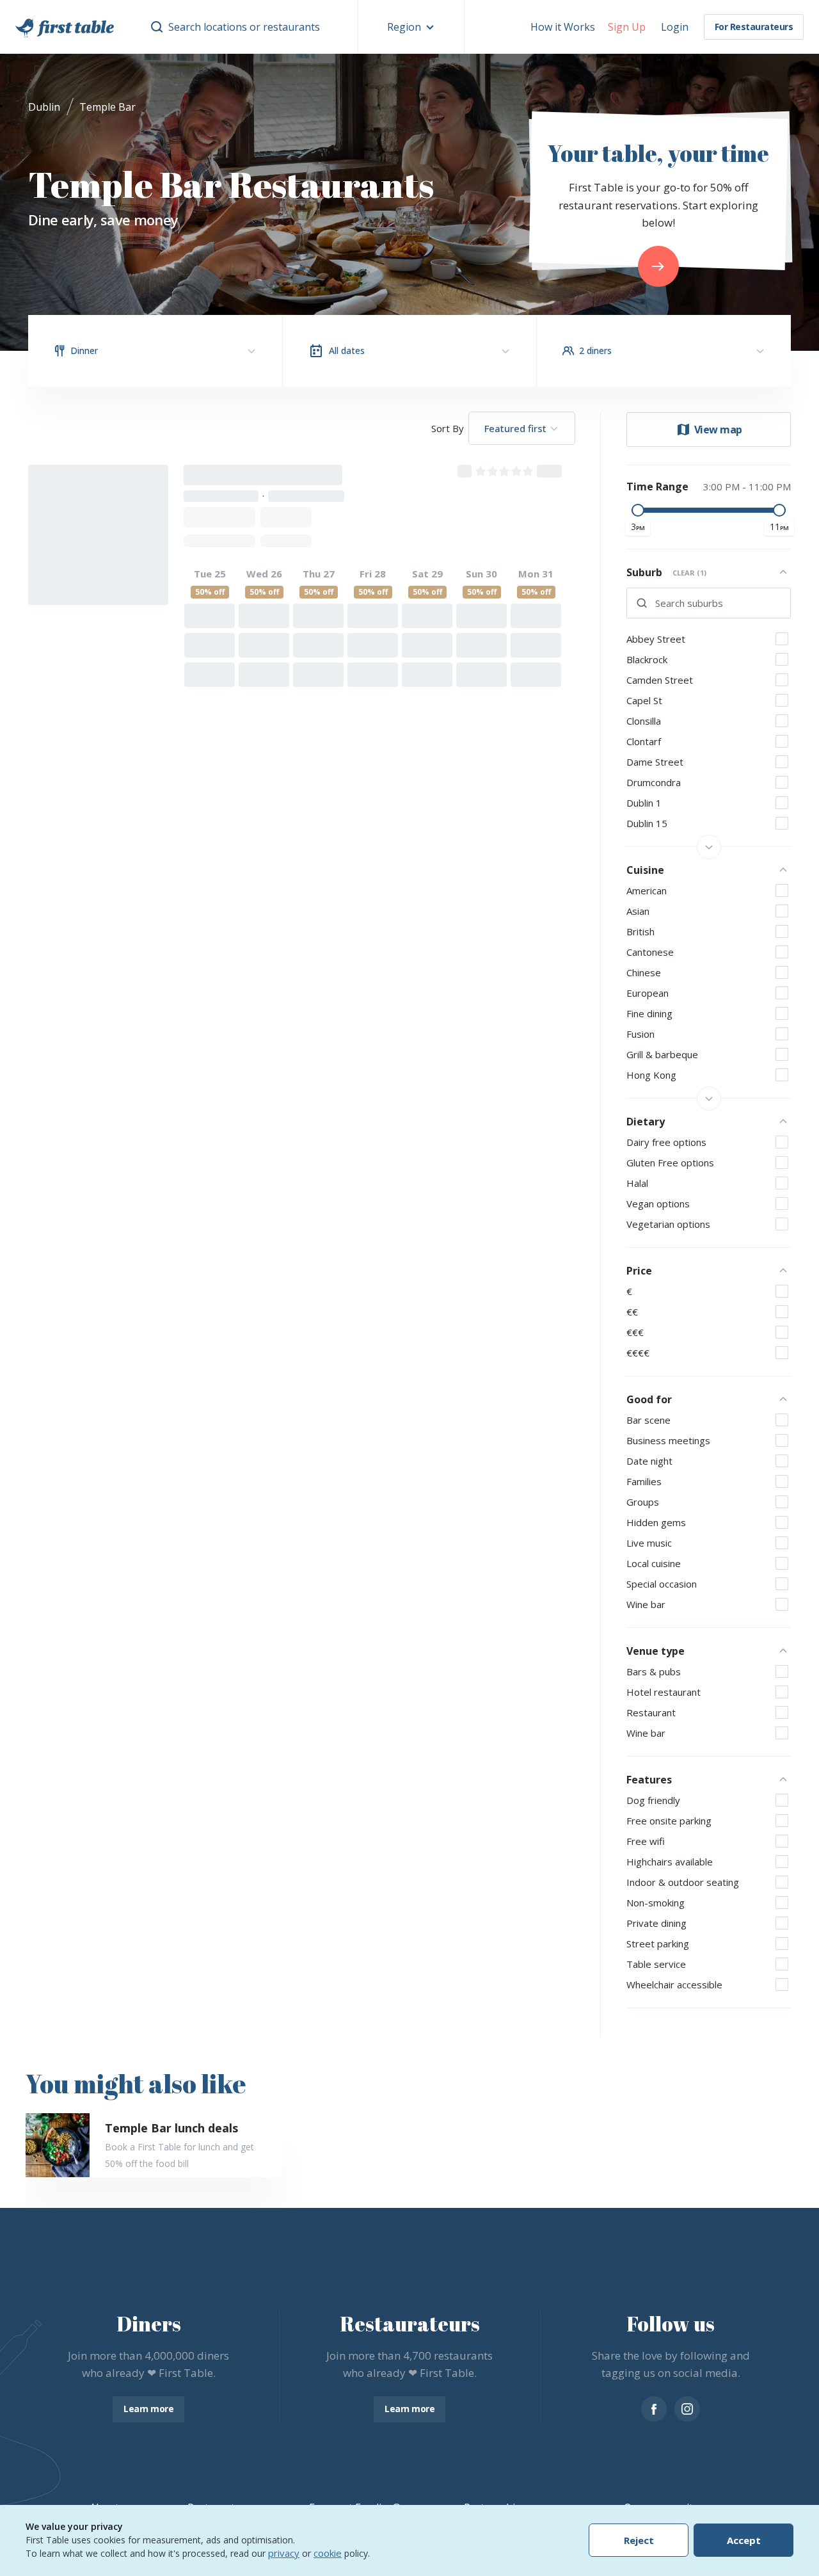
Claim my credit (409, 1399)
